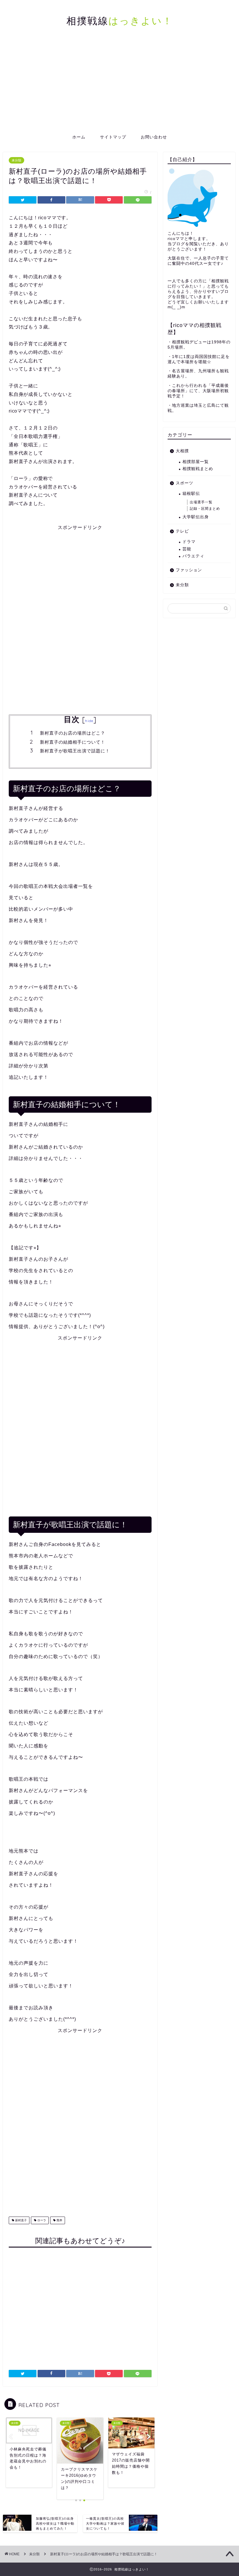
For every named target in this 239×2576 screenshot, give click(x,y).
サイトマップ (113, 137)
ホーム (79, 137)
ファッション (189, 570)
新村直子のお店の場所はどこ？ (73, 733)
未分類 (16, 160)
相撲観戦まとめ (198, 469)
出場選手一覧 (201, 502)
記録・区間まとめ (205, 509)
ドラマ (189, 542)
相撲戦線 (120, 21)
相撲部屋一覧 (196, 462)
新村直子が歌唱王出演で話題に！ (75, 751)
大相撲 (182, 451)
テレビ (182, 531)
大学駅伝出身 (196, 517)
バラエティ (193, 556)
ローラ (41, 2220)
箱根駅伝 (191, 494)
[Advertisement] (119, 86)
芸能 (187, 549)
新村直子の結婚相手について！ (73, 742)
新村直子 (21, 2220)
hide (89, 721)
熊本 (59, 2220)
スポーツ (184, 483)
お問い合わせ (154, 137)
